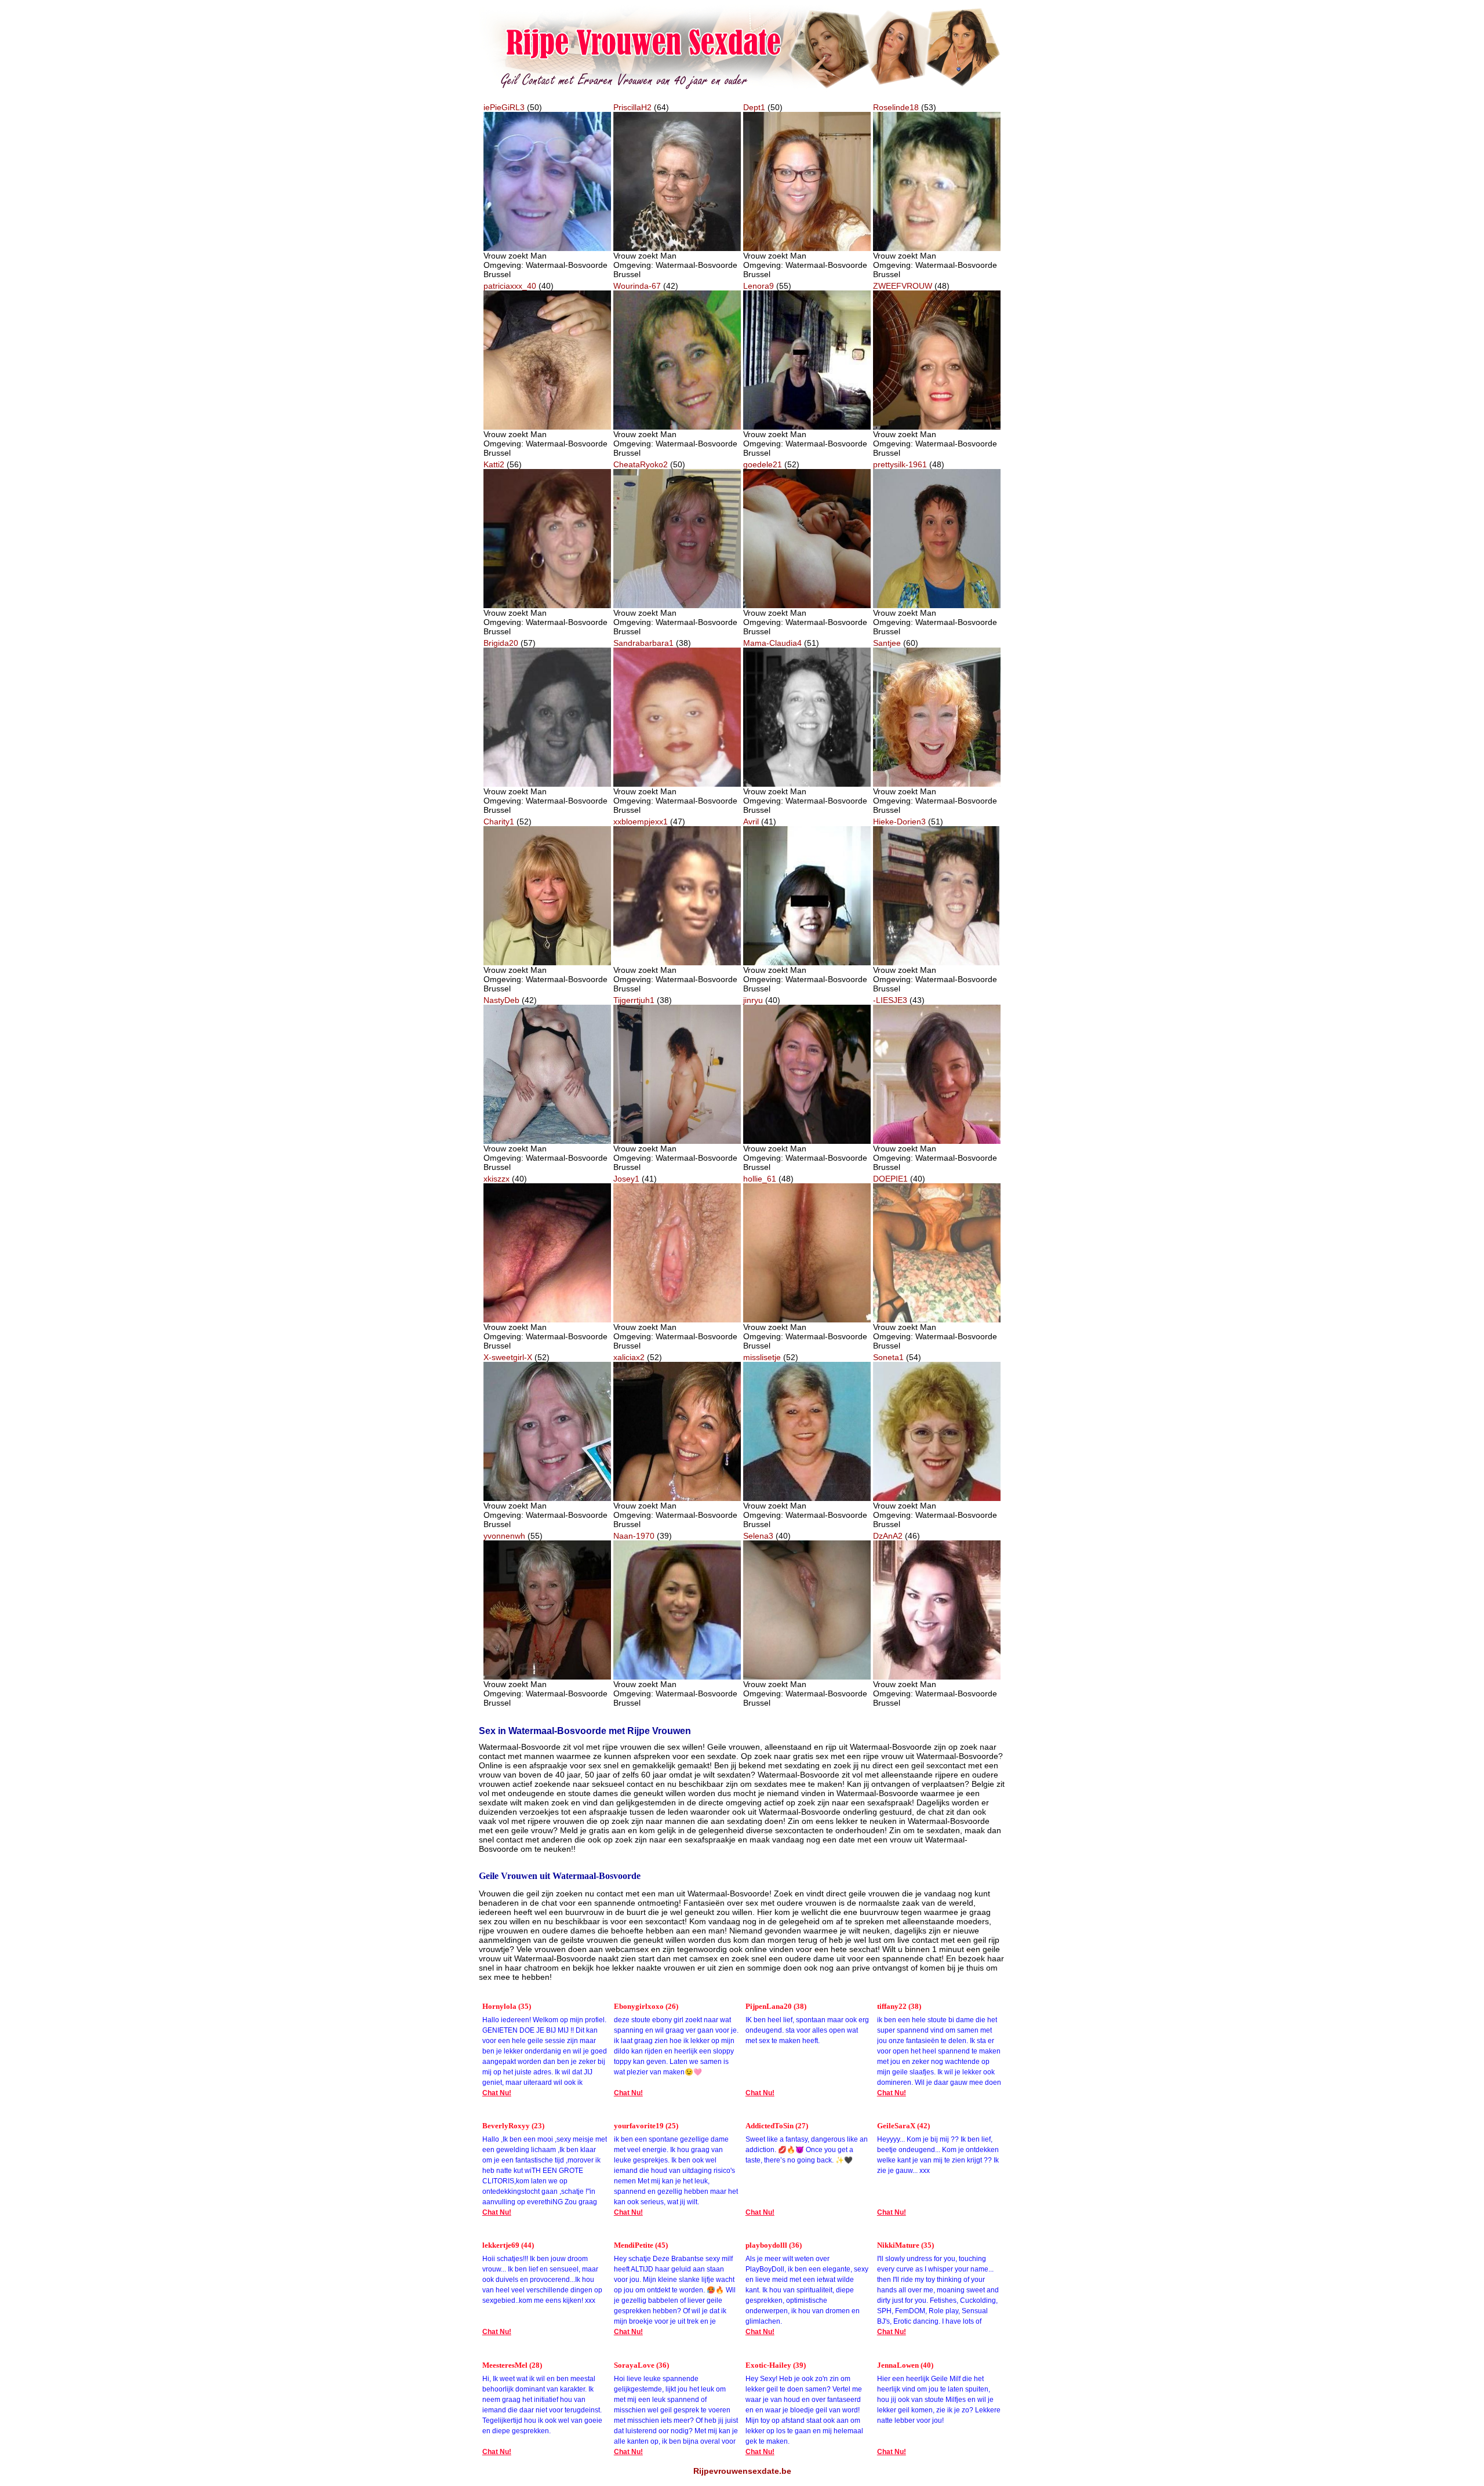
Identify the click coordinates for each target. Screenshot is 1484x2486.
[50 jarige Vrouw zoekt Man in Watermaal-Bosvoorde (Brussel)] (547, 248)
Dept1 (754, 107)
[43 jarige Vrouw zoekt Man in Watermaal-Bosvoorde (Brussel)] (937, 1141)
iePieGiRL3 (504, 107)
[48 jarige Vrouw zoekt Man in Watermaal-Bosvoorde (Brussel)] (937, 427)
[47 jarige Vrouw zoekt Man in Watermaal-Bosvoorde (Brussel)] (677, 962)
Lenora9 (759, 286)
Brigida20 (501, 643)
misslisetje (762, 1357)
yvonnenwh (504, 1536)
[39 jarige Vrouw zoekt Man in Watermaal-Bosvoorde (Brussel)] (677, 1677)
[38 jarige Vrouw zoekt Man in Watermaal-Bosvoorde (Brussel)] (677, 784)
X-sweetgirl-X (508, 1357)
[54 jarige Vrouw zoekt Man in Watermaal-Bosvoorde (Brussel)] (937, 1498)
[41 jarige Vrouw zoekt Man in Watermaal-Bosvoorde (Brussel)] (807, 962)
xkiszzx (497, 1179)
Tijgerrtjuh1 (634, 1000)
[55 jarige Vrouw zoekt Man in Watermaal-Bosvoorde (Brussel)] (807, 427)
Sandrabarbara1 (643, 643)
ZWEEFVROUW (903, 286)
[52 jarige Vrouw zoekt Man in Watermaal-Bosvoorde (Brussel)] (807, 605)
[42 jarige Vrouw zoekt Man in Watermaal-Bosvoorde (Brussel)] (677, 427)
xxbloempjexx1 (641, 822)
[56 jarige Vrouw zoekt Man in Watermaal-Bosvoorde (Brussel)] (547, 605)
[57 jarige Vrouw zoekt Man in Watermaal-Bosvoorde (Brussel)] (547, 784)
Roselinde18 (896, 107)
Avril (751, 822)
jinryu (753, 1000)
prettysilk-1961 (900, 464)
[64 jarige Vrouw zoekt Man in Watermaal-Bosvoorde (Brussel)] (677, 248)
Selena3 (758, 1536)
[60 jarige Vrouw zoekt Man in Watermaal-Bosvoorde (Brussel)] (937, 784)
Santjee (887, 643)
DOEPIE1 (890, 1179)
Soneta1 (888, 1357)
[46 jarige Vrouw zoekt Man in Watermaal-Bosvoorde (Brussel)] (937, 1677)
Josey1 (626, 1179)
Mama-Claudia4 (772, 643)
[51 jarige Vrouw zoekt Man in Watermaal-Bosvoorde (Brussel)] (807, 784)
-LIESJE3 (890, 1000)
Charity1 (499, 822)
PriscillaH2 (632, 107)
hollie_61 (760, 1179)
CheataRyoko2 (641, 464)
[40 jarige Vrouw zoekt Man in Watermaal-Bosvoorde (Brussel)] (547, 427)
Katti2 (494, 464)
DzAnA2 (888, 1536)
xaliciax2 (629, 1357)
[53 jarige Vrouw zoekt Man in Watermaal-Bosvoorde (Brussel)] (937, 248)
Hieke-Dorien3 (899, 822)
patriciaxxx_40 (510, 286)
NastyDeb (501, 1000)
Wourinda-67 (637, 286)
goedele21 (763, 464)
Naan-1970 (634, 1536)
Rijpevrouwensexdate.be (742, 2471)
